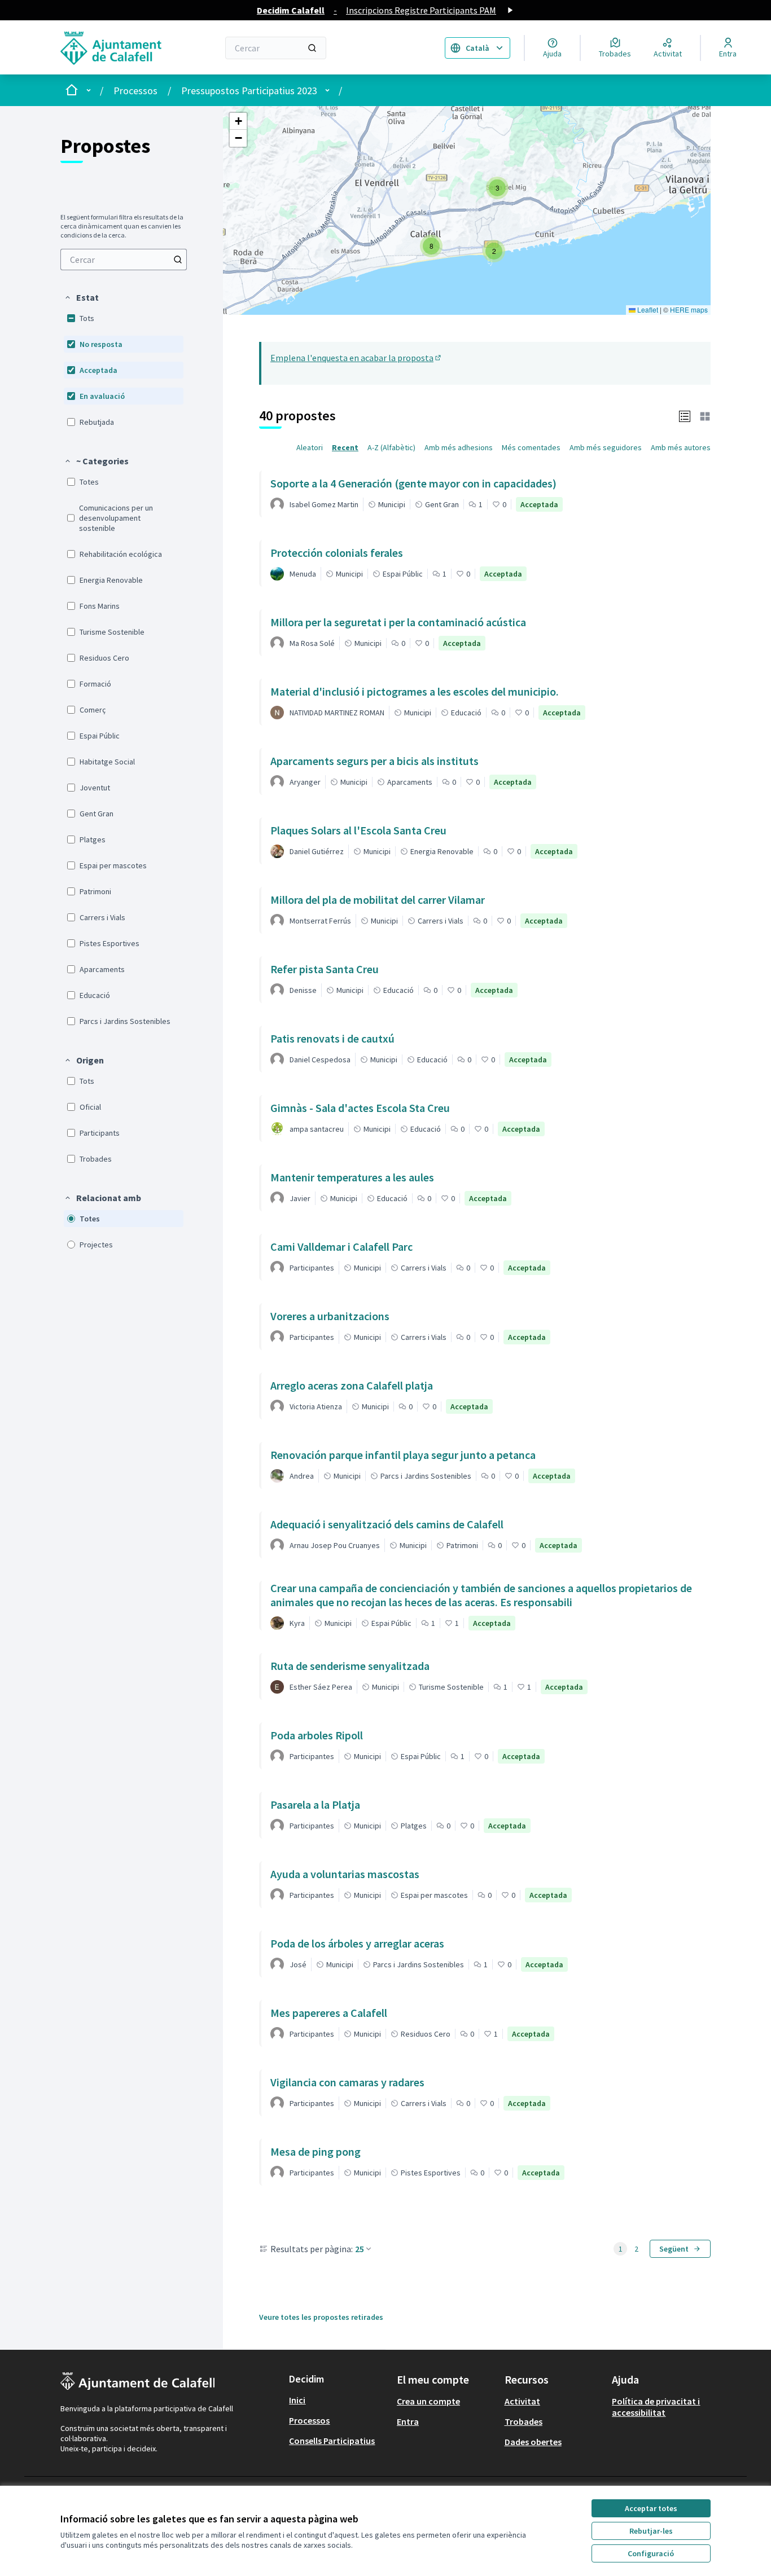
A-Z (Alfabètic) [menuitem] (391, 447)
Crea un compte (428, 2401)
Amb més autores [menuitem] (681, 447)
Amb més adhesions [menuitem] (459, 447)
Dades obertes (533, 2442)
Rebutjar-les (651, 2531)
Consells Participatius (332, 2441)
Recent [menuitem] (345, 447)
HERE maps (689, 309)
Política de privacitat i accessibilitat (656, 2407)
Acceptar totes (651, 2508)
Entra (408, 2421)
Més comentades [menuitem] (531, 447)
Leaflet (647, 309)
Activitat (522, 2401)
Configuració (651, 2553)
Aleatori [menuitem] (310, 447)
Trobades (524, 2421)
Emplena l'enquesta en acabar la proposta (356, 358)
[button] (81, 297)
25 (360, 2249)
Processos (135, 91)
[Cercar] (312, 48)
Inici (297, 2400)
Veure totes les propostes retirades (321, 2317)
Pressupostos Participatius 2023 (249, 91)
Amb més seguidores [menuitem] (606, 447)
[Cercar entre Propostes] (178, 260)
